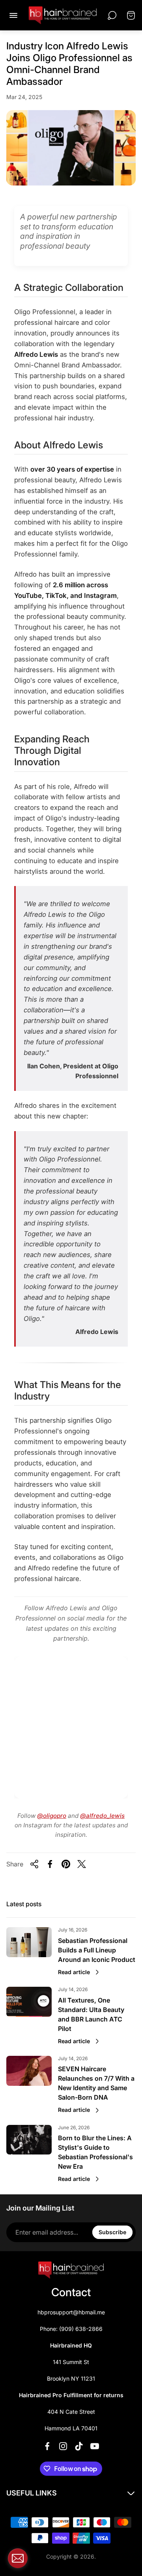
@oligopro (52, 1816)
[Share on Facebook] (50, 1864)
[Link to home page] (71, 2270)
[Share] (34, 1864)
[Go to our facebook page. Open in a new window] (47, 2446)
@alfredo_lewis (102, 1816)
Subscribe (112, 2232)
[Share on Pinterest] (66, 1864)
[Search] (112, 15)
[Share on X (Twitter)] (82, 1864)
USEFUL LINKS (32, 2493)
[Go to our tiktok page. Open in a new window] (79, 2446)
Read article (74, 1972)
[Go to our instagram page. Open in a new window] (63, 2446)
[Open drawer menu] (13, 15)
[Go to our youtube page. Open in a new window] (95, 2446)
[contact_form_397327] (18, 2558)
